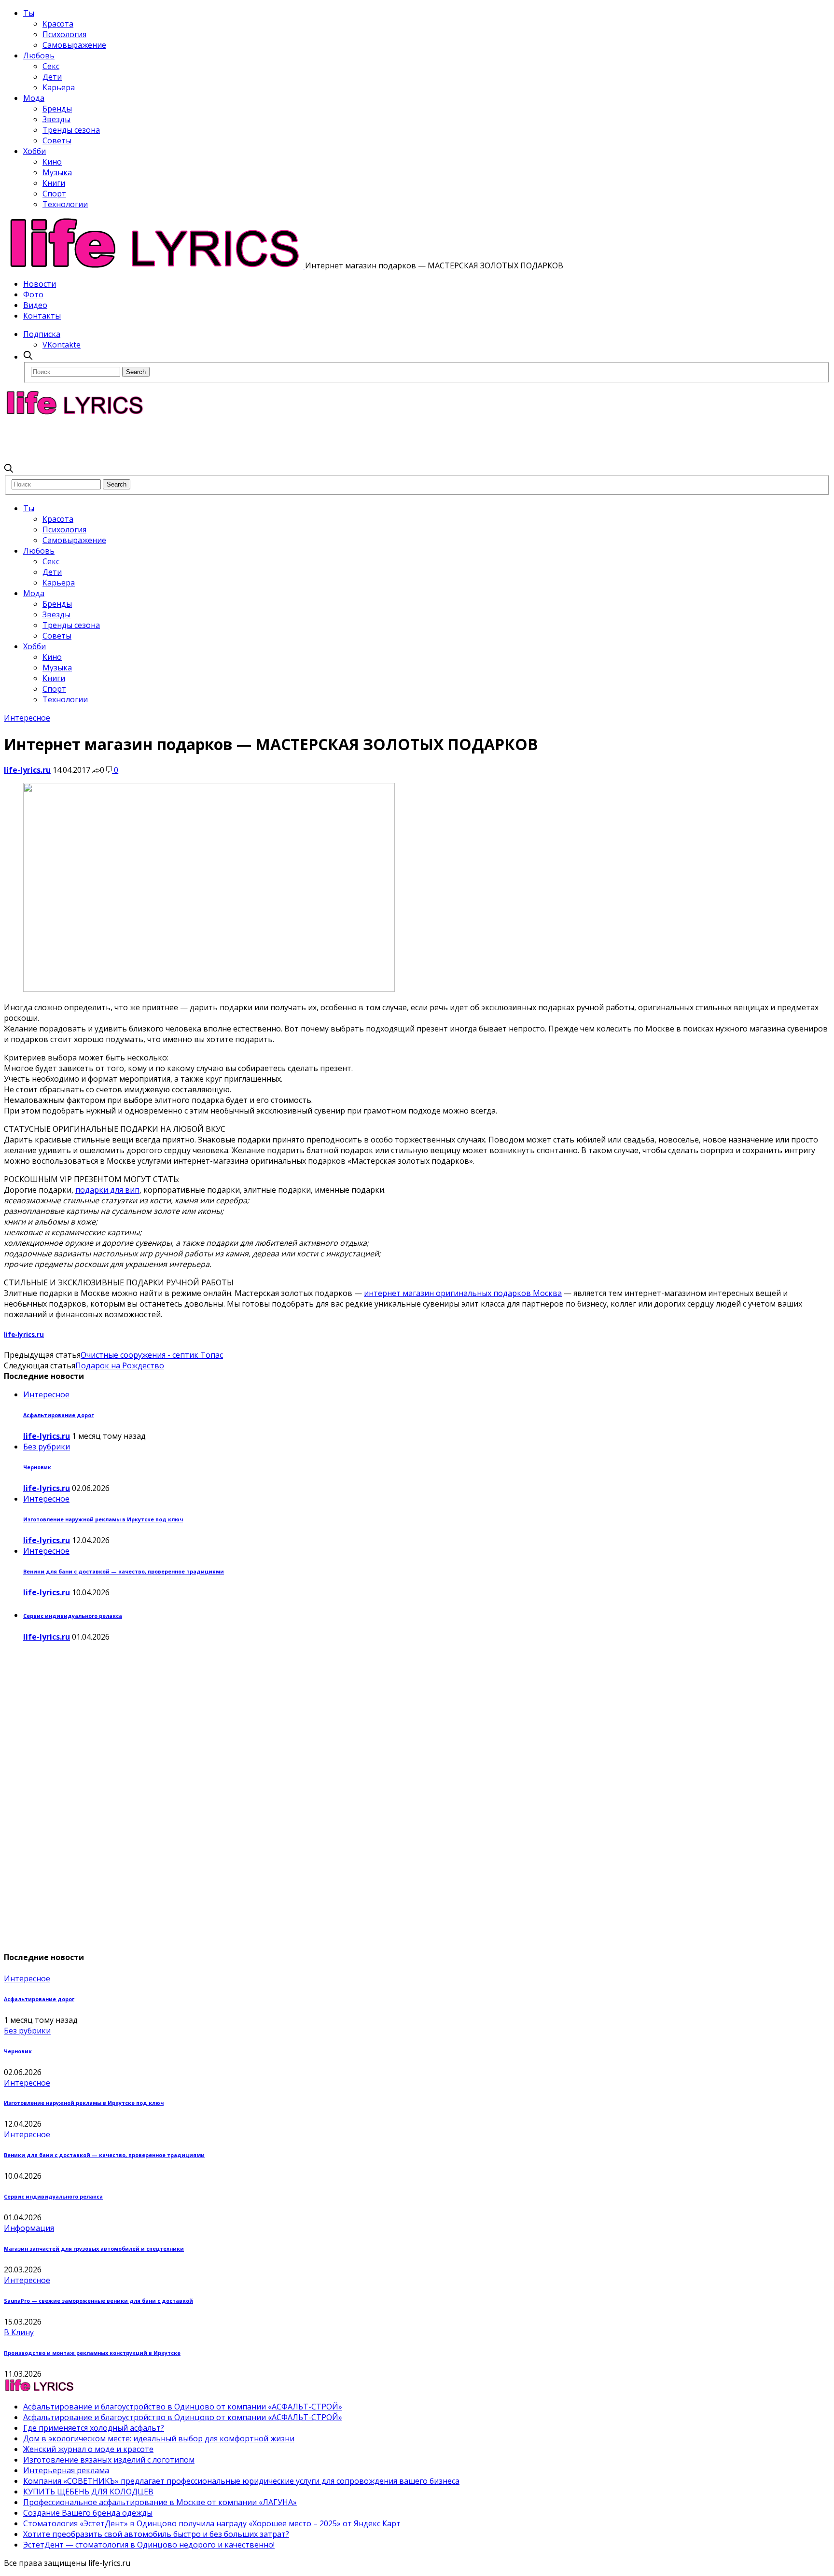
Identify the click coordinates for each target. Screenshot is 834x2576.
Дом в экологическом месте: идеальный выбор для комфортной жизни (159, 2438)
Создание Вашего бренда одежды (88, 2513)
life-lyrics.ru (27, 770)
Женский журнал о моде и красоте (88, 2449)
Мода (34, 98)
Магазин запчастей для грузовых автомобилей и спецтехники (94, 2249)
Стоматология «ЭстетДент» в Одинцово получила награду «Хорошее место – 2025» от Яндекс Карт (212, 2523)
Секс (51, 66)
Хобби (35, 151)
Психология (64, 34)
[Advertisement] (180, 439)
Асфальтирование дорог (58, 1415)
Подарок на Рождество (120, 1365)
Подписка (42, 334)
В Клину (19, 2332)
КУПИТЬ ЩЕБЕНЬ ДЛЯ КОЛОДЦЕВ (88, 2492)
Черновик (37, 1467)
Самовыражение (74, 45)
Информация (29, 2228)
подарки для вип (107, 1190)
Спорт (54, 194)
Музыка (57, 172)
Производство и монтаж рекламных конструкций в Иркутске (92, 2353)
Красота (58, 24)
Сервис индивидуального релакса (73, 1616)
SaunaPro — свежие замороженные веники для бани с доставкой (98, 2301)
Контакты (42, 316)
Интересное (27, 718)
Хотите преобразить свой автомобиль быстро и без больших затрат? (156, 2534)
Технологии (65, 204)
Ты (29, 13)
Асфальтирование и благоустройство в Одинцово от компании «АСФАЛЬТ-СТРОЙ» (183, 2407)
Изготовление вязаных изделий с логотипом (109, 2460)
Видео (35, 305)
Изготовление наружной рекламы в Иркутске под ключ (103, 1519)
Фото (33, 294)
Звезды (56, 119)
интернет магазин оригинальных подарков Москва (463, 1293)
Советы (57, 140)
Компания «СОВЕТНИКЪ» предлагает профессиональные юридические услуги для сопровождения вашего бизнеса (241, 2481)
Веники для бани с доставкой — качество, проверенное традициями (124, 1572)
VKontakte (62, 345)
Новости (40, 284)
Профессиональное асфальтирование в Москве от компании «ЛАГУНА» (160, 2502)
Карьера (59, 87)
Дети (52, 77)
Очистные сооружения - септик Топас (152, 1355)
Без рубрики (47, 1447)
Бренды (57, 109)
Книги (54, 183)
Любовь (39, 56)
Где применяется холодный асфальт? (94, 2428)
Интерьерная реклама (66, 2470)
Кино (52, 162)
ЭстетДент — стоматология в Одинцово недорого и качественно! (149, 2545)
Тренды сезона (71, 130)
